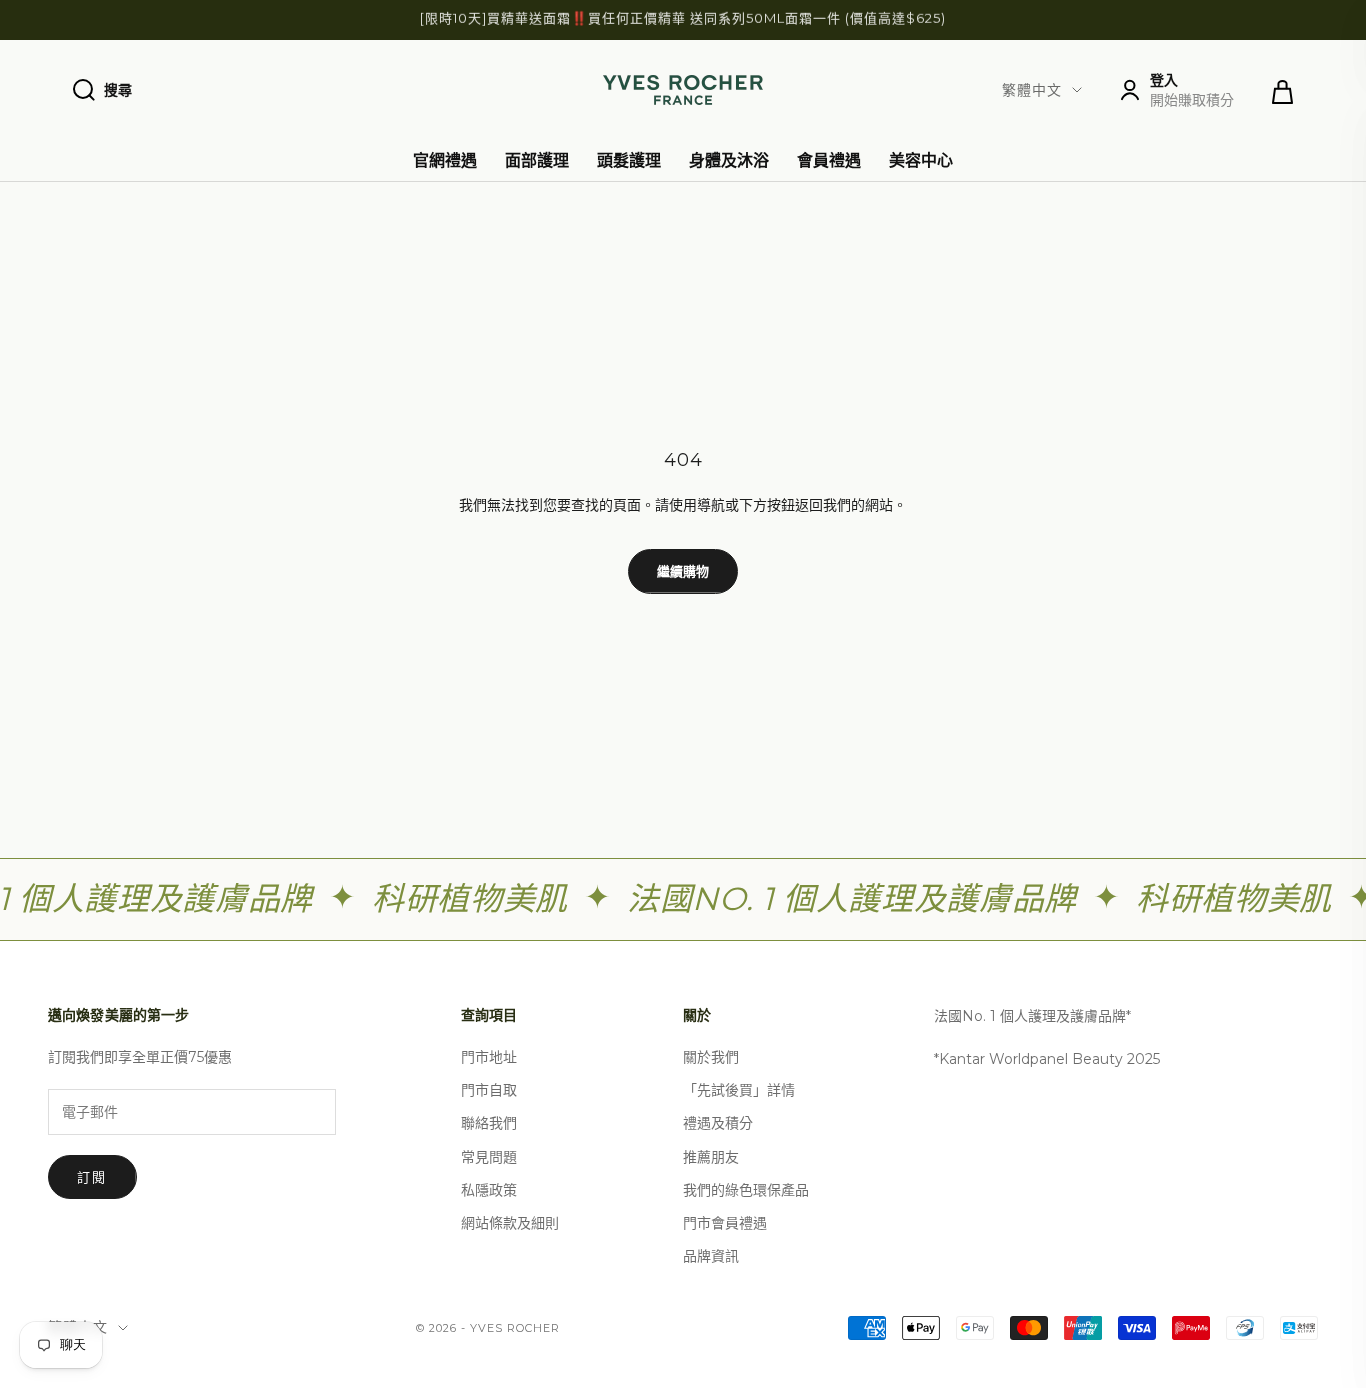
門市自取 (489, 1090)
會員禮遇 (829, 161)
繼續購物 (683, 571)
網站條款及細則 (510, 1223)
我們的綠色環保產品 (746, 1190)
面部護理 (537, 161)
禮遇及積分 (718, 1123)
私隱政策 (489, 1190)
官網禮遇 (445, 161)
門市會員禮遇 (725, 1223)
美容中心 (921, 161)
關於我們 (711, 1057)
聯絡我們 (489, 1123)
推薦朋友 (711, 1157)
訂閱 (92, 1177)
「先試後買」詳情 (739, 1090)
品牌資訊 (711, 1256)
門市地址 (489, 1057)
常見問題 (489, 1157)
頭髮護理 (629, 161)
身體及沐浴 (729, 161)
